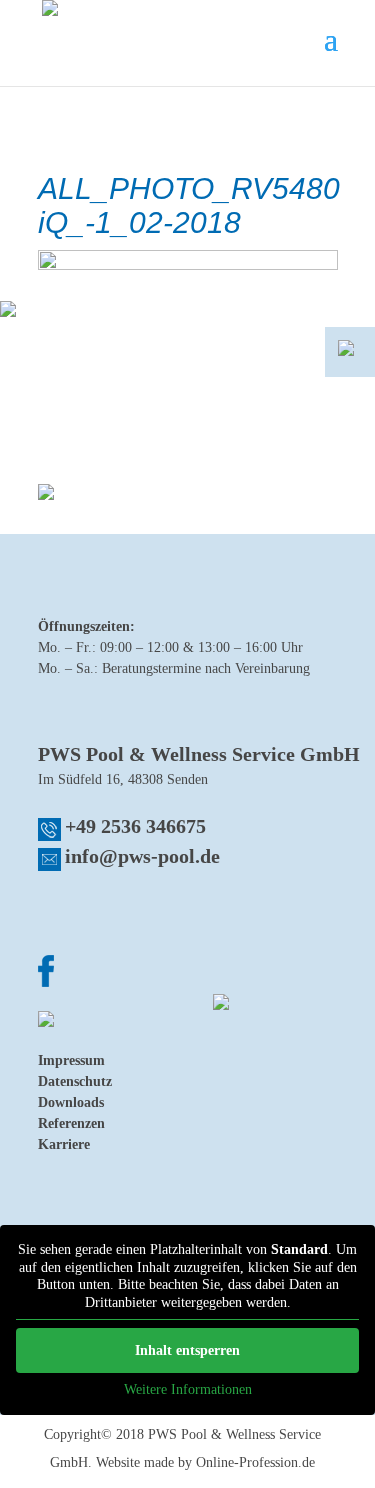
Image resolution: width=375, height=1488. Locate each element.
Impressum (71, 1060)
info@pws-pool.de (142, 856)
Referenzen (71, 1123)
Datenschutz (75, 1081)
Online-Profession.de (255, 1462)
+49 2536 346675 (135, 826)
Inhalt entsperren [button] (187, 1350)
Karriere (64, 1144)
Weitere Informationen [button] (188, 1389)
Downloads (71, 1102)
